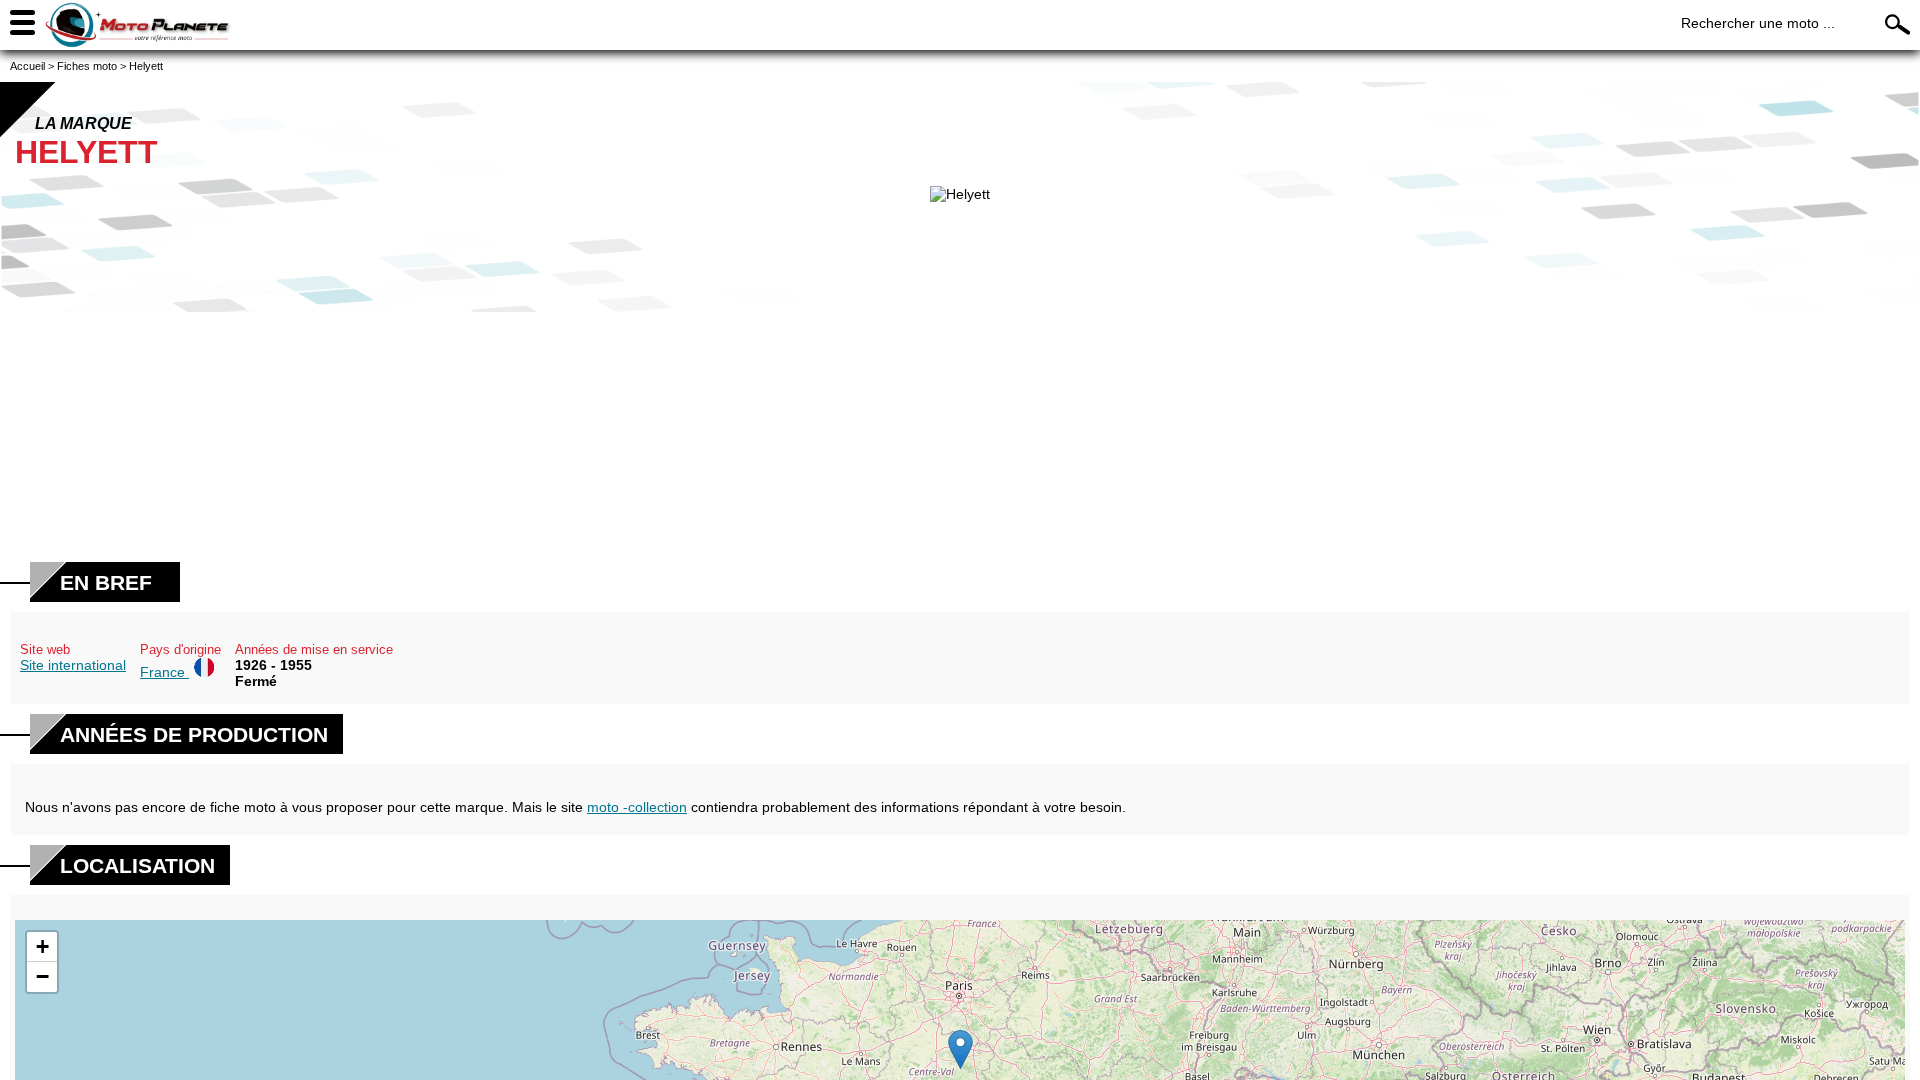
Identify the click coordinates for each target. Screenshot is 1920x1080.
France (164, 672)
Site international (73, 665)
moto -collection (637, 807)
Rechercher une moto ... (1758, 23)
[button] (960, 1049)
